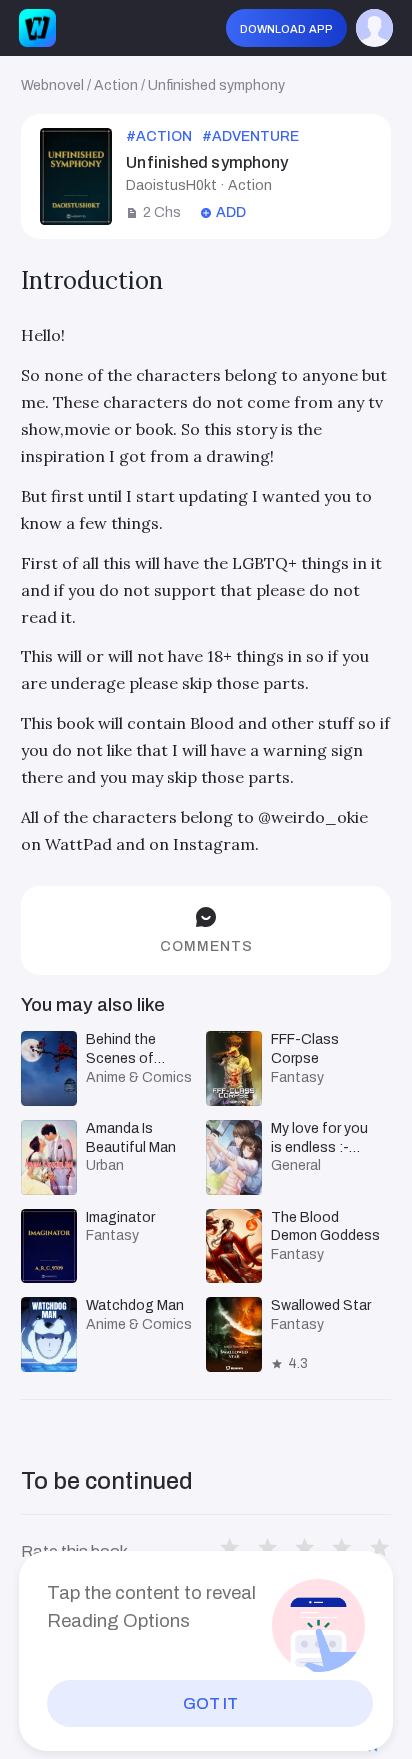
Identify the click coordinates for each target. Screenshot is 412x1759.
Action (116, 85)
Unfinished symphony (216, 85)
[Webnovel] (37, 27)
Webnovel (52, 85)
